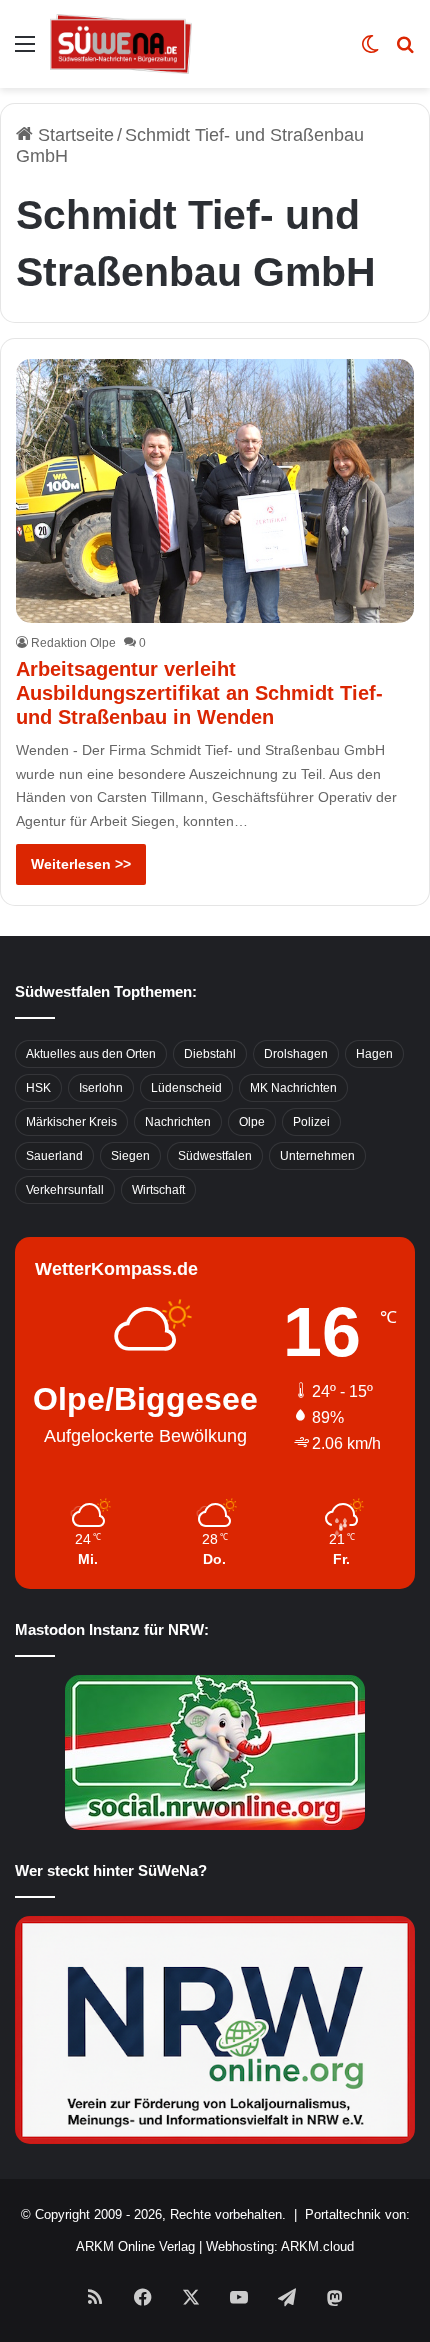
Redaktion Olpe (73, 643)
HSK (38, 1088)
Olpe (252, 1122)
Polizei (311, 1122)
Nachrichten (178, 1122)
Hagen (374, 1054)
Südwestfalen (215, 1156)
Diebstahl (210, 1054)
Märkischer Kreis (71, 1122)
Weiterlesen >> (81, 864)
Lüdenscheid (186, 1088)
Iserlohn (101, 1088)
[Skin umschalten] (370, 51)
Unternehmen (317, 1156)
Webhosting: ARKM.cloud (280, 2246)
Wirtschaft (158, 1190)
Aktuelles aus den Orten (91, 1054)
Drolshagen (296, 1054)
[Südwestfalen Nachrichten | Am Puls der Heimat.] (121, 44)
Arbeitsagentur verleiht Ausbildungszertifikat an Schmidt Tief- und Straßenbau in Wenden (199, 693)
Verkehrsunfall (65, 1190)
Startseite (73, 135)
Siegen (130, 1156)
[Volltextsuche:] (405, 51)
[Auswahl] (25, 51)
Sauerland (54, 1156)
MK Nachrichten (293, 1088)
